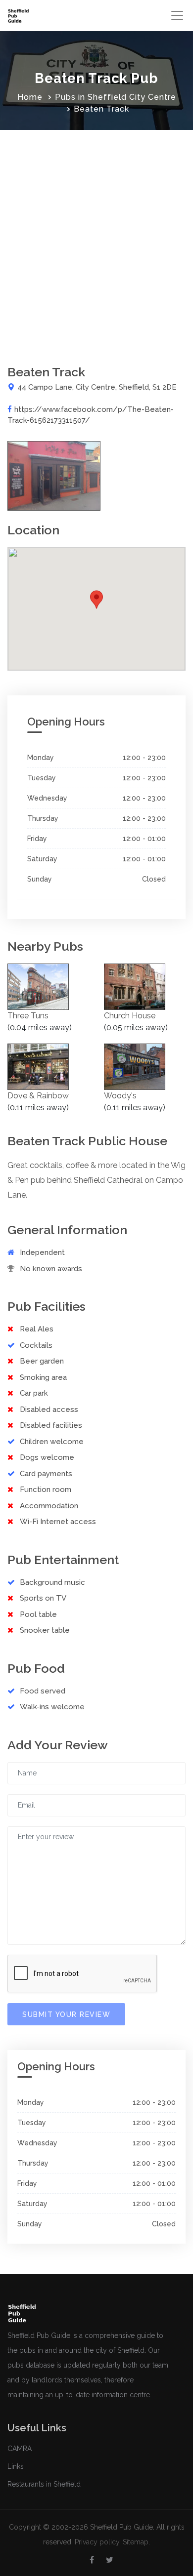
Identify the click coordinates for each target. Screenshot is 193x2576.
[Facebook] (92, 2560)
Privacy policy (97, 2542)
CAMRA (20, 2449)
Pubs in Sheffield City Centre (116, 97)
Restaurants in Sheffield (44, 2484)
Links (16, 2466)
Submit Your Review (66, 2014)
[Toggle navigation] (177, 15)
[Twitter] (110, 2560)
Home (30, 97)
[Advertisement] (96, 231)
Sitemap (136, 2542)
